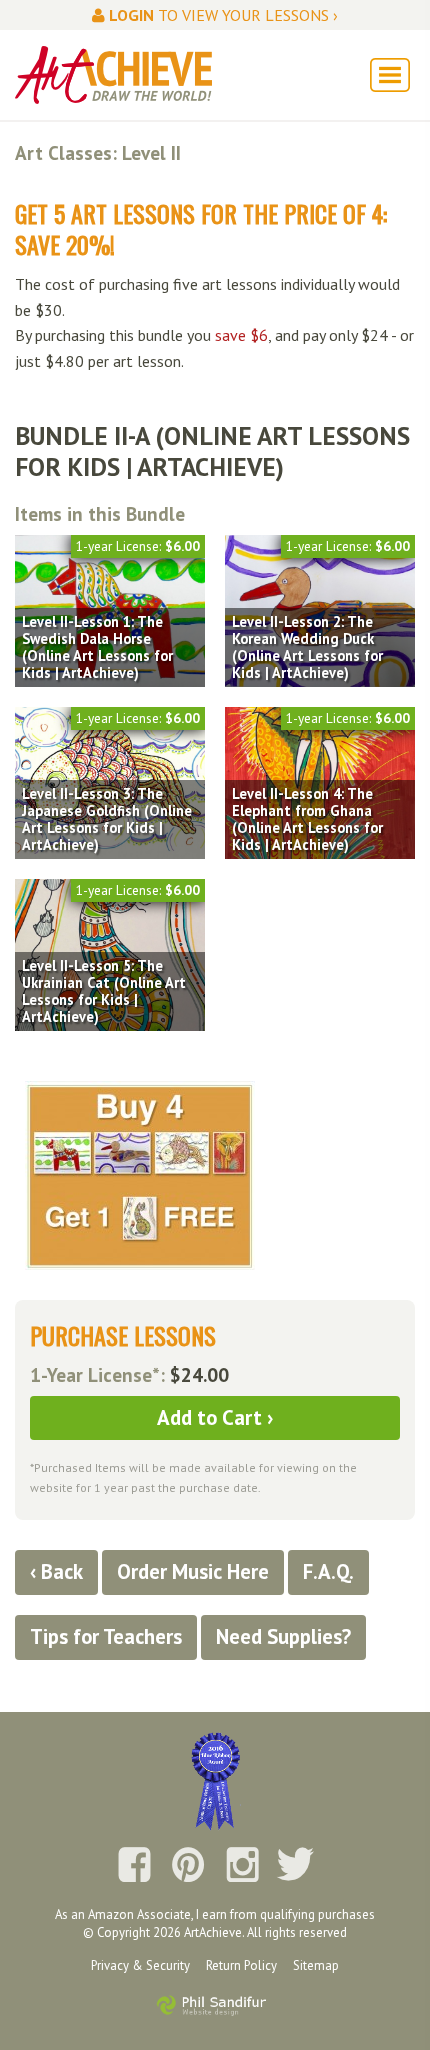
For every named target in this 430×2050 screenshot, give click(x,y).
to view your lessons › (223, 15)
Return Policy (241, 1965)
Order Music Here (193, 1571)
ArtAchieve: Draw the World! (113, 75)
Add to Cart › (215, 1417)
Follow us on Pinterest (188, 1866)
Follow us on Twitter (296, 1866)
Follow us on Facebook (134, 1866)
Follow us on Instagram (242, 1866)
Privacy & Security (140, 1965)
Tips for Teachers (106, 1636)
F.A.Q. (328, 1571)
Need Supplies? (283, 1636)
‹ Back (56, 1571)
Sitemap (316, 1965)
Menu (390, 75)
